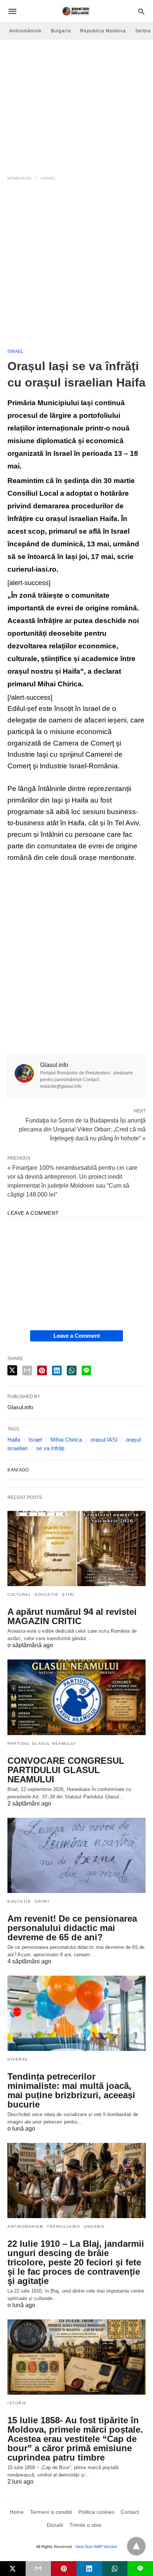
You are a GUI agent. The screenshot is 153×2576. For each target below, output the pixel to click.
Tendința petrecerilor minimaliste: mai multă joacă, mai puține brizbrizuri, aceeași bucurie (71, 2090)
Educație (47, 1594)
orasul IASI (104, 1440)
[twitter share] (12, 1370)
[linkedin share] (57, 1370)
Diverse (18, 2059)
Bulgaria (61, 31)
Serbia (143, 31)
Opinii (42, 1901)
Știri (68, 1594)
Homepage (20, 178)
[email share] (27, 1370)
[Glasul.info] (76, 11)
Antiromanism (25, 2226)
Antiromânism (25, 31)
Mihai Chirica (66, 1440)
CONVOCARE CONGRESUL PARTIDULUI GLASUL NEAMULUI (66, 1770)
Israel (48, 178)
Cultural (19, 1594)
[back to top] (136, 2546)
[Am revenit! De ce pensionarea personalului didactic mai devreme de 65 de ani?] (76, 1855)
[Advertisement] (76, 268)
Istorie (17, 2403)
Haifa (14, 1440)
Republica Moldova (103, 31)
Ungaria (95, 2226)
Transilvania (64, 2226)
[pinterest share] (42, 1370)
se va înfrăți (50, 1448)
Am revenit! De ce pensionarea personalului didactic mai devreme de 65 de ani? (72, 1928)
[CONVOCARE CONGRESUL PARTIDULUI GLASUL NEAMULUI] (76, 1697)
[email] (38, 2569)
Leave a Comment (77, 1336)
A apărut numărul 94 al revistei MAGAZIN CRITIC (72, 1616)
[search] (141, 11)
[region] (76, 103)
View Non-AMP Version (96, 2547)
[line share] (86, 1370)
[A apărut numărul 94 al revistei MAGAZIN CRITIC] (76, 1549)
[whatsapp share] (72, 1370)
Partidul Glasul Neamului (42, 1743)
